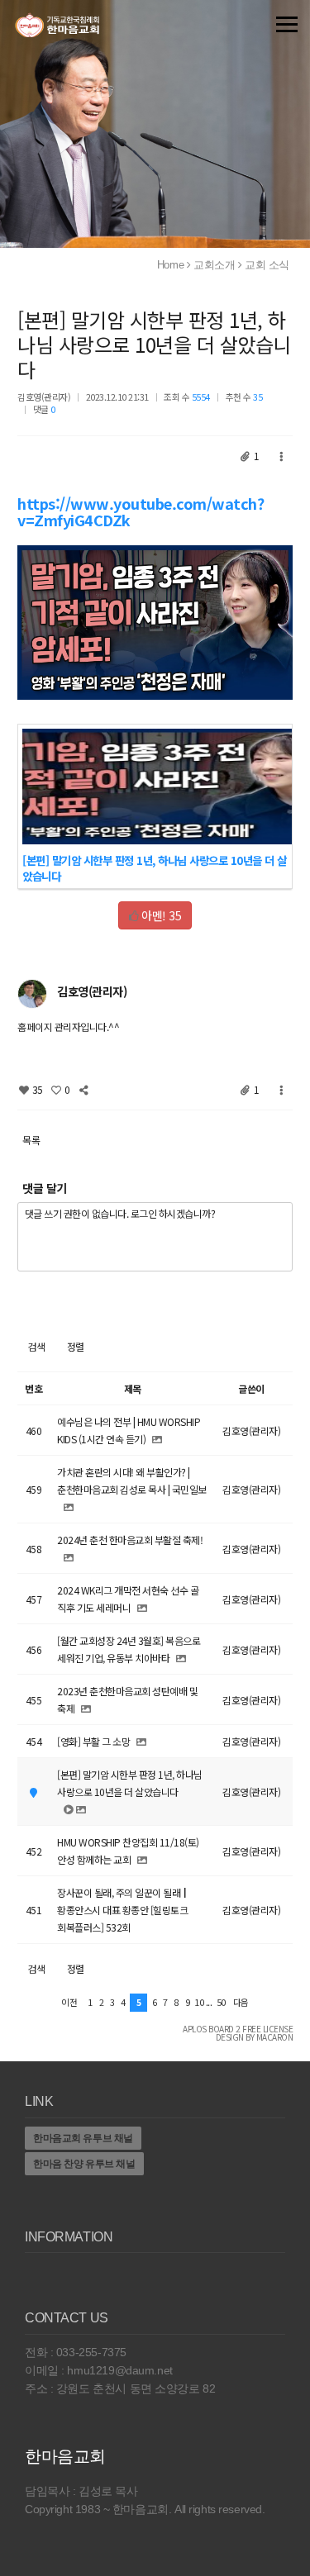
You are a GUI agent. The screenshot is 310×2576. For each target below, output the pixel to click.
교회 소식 (267, 265)
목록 (31, 1140)
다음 (241, 2002)
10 (199, 2002)
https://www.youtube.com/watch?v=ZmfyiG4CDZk (141, 511)
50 (221, 2002)
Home (170, 265)
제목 (133, 1388)
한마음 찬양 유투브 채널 (84, 2164)
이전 (69, 2002)
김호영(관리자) (44, 397)
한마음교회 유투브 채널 (83, 2138)
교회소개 (214, 265)
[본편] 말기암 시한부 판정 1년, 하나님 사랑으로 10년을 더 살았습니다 (154, 344)
